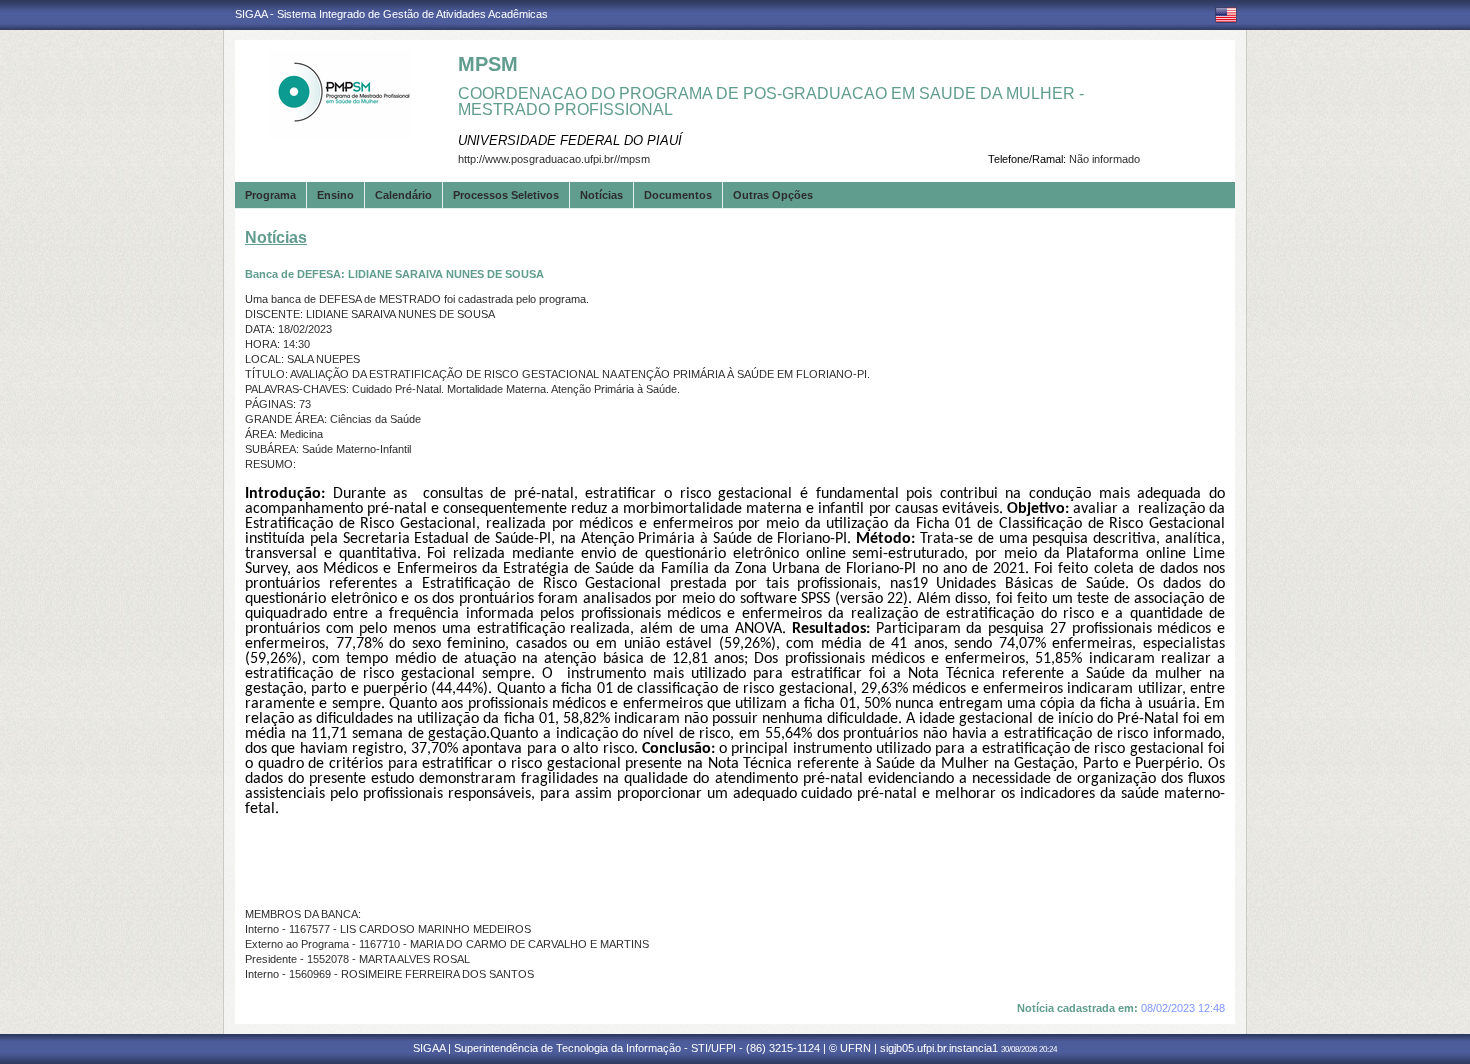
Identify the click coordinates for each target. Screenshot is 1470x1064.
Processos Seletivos (506, 195)
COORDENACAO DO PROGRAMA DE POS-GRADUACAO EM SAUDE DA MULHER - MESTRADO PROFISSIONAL (771, 101)
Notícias (601, 195)
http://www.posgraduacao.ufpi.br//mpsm (554, 159)
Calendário (403, 195)
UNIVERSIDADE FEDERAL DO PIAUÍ (570, 140)
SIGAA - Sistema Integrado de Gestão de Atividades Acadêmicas (391, 14)
